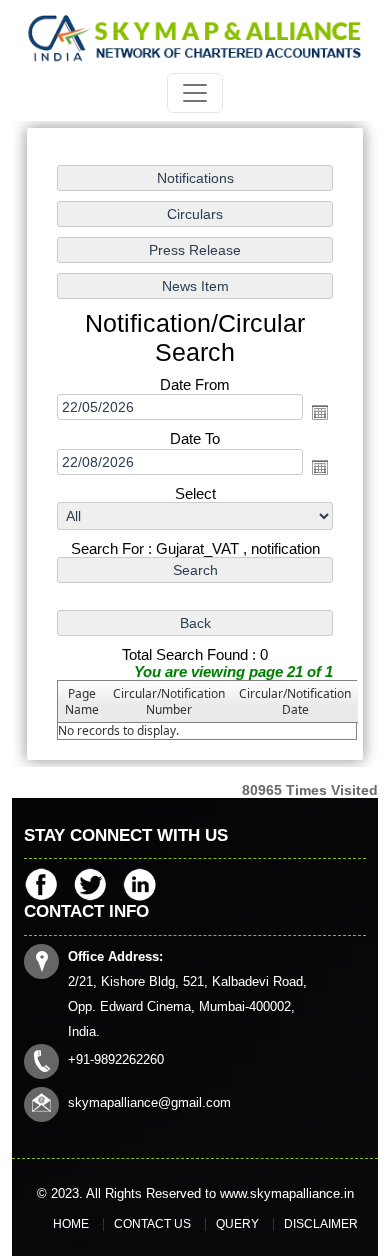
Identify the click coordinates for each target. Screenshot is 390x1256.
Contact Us (152, 1224)
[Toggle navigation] (195, 93)
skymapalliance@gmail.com (149, 1102)
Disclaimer (321, 1224)
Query (237, 1224)
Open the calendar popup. (320, 412)
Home (71, 1224)
